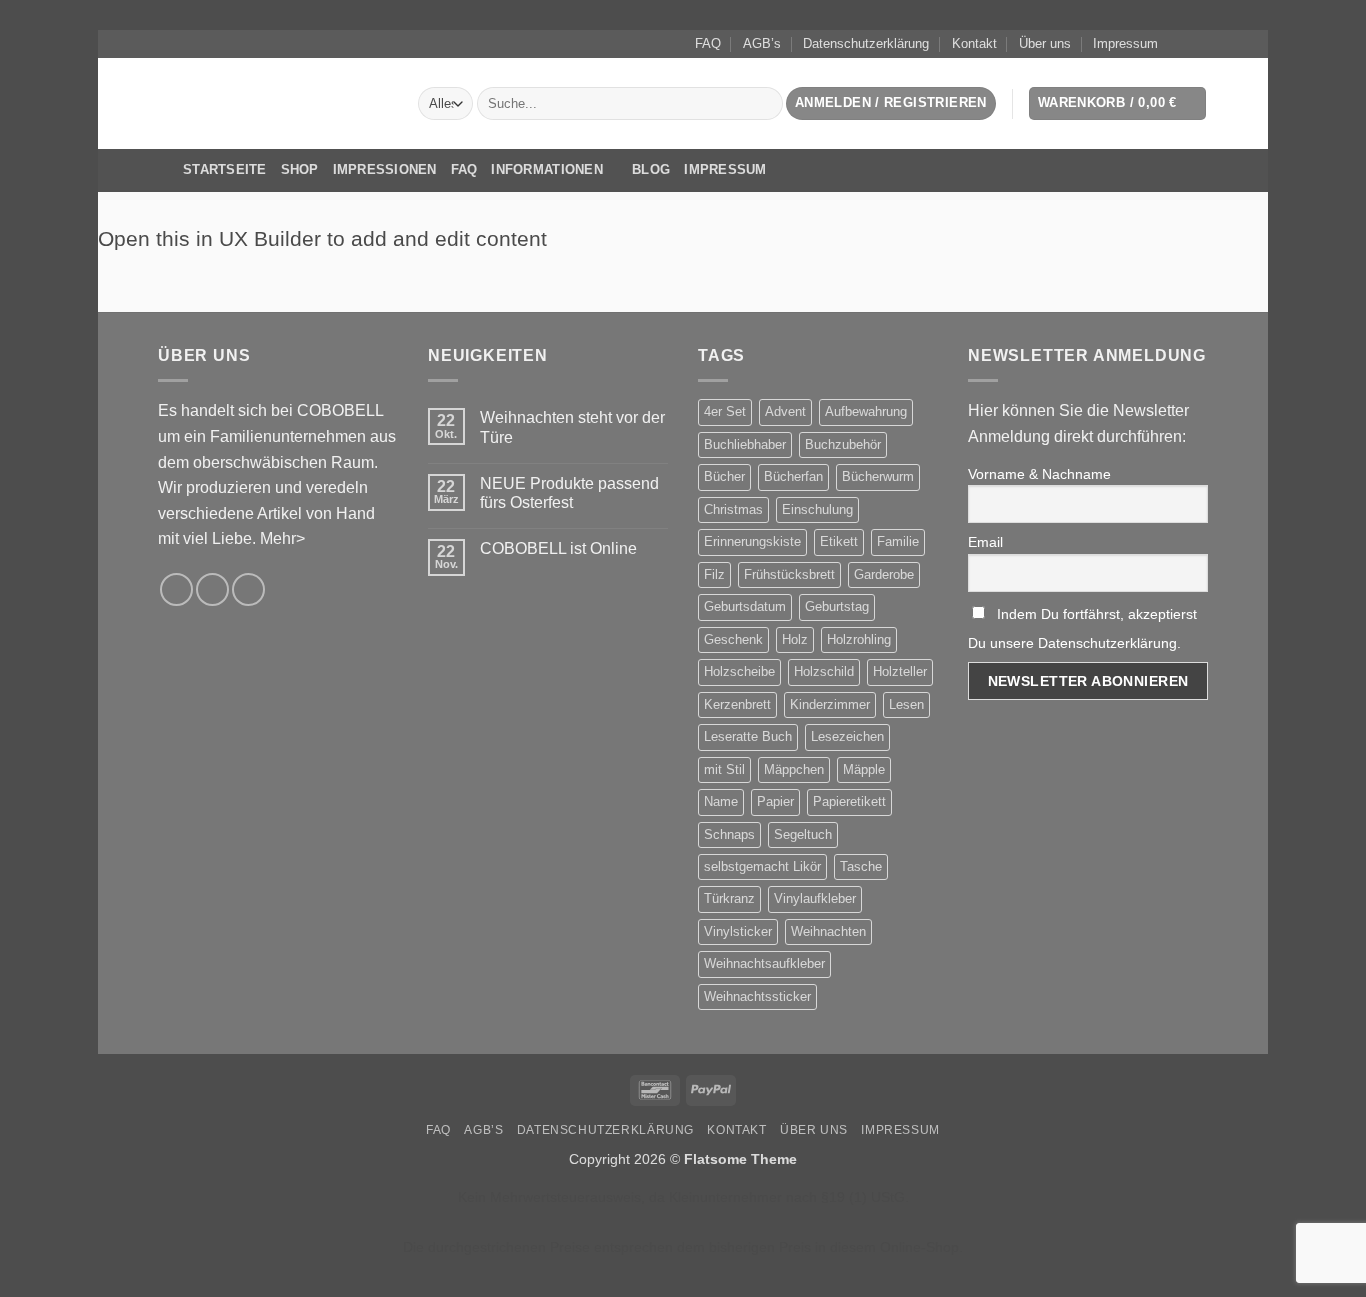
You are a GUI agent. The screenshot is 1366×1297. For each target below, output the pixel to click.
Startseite (225, 169)
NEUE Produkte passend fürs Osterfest (569, 493)
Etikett (839, 541)
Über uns (1045, 43)
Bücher (724, 476)
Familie (898, 541)
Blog (651, 169)
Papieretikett (849, 801)
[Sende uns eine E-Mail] (1198, 44)
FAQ (708, 43)
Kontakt (974, 43)
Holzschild (824, 671)
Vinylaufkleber (815, 898)
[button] (891, 103)
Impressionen (385, 169)
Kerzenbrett (737, 704)
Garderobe (884, 574)
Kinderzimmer (830, 704)
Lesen (906, 704)
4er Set (725, 411)
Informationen (546, 169)
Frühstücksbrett (789, 574)
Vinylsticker (738, 931)
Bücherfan (793, 476)
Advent (785, 411)
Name (721, 801)
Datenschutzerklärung (866, 43)
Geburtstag (837, 606)
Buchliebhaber (745, 444)
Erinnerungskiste (752, 541)
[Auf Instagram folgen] (1179, 44)
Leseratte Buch (748, 736)
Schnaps (729, 834)
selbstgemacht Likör (762, 866)
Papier (775, 801)
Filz (714, 574)
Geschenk (733, 639)
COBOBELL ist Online (558, 548)
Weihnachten (828, 931)
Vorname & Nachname (1039, 474)
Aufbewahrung (866, 411)
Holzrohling (859, 639)
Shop (300, 169)
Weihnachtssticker (757, 996)
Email (985, 542)
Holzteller (900, 671)
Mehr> (282, 538)
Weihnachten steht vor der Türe (572, 427)
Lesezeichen (847, 736)
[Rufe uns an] (248, 589)
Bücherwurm (878, 476)
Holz (795, 639)
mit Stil (724, 769)
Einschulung (817, 509)
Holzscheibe (739, 671)
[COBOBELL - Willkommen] (273, 103)
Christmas (733, 509)
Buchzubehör (843, 444)
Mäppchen (794, 769)
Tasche (861, 866)
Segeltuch (803, 834)
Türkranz (729, 898)
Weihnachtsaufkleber (764, 963)
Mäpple (864, 769)
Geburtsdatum (745, 606)
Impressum (1125, 43)
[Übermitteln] (763, 104)
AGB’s (762, 43)
